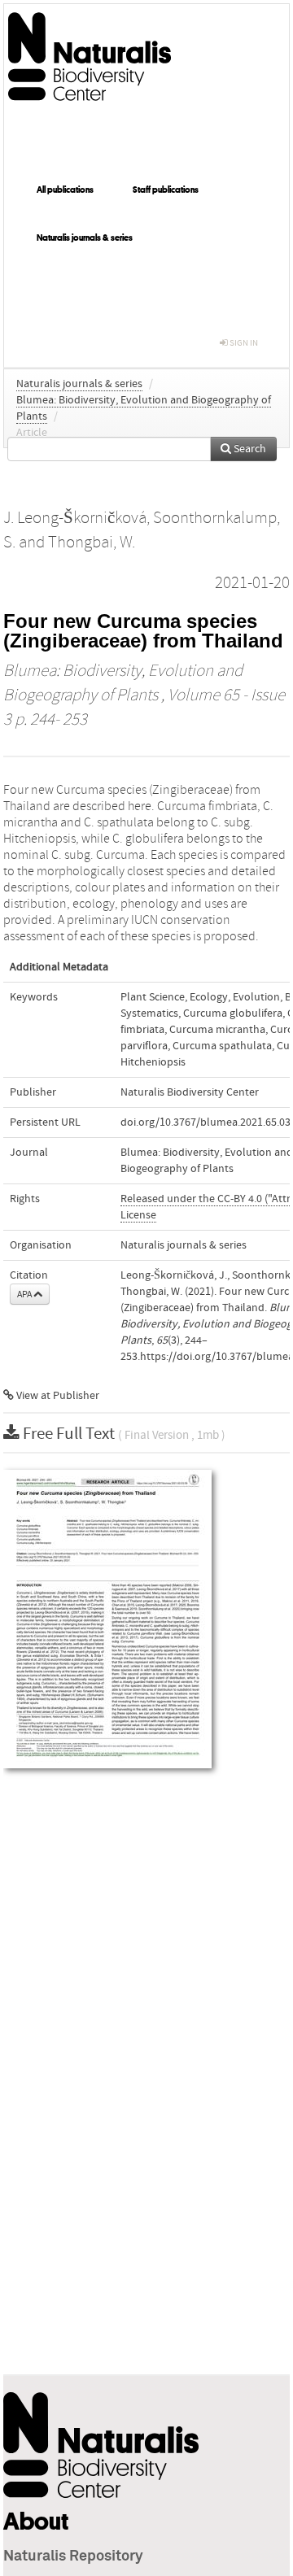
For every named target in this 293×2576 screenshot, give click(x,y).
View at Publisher (57, 1396)
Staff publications (166, 190)
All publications (65, 190)
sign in (243, 343)
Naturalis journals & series (85, 238)
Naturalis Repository (73, 2556)
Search (249, 449)
